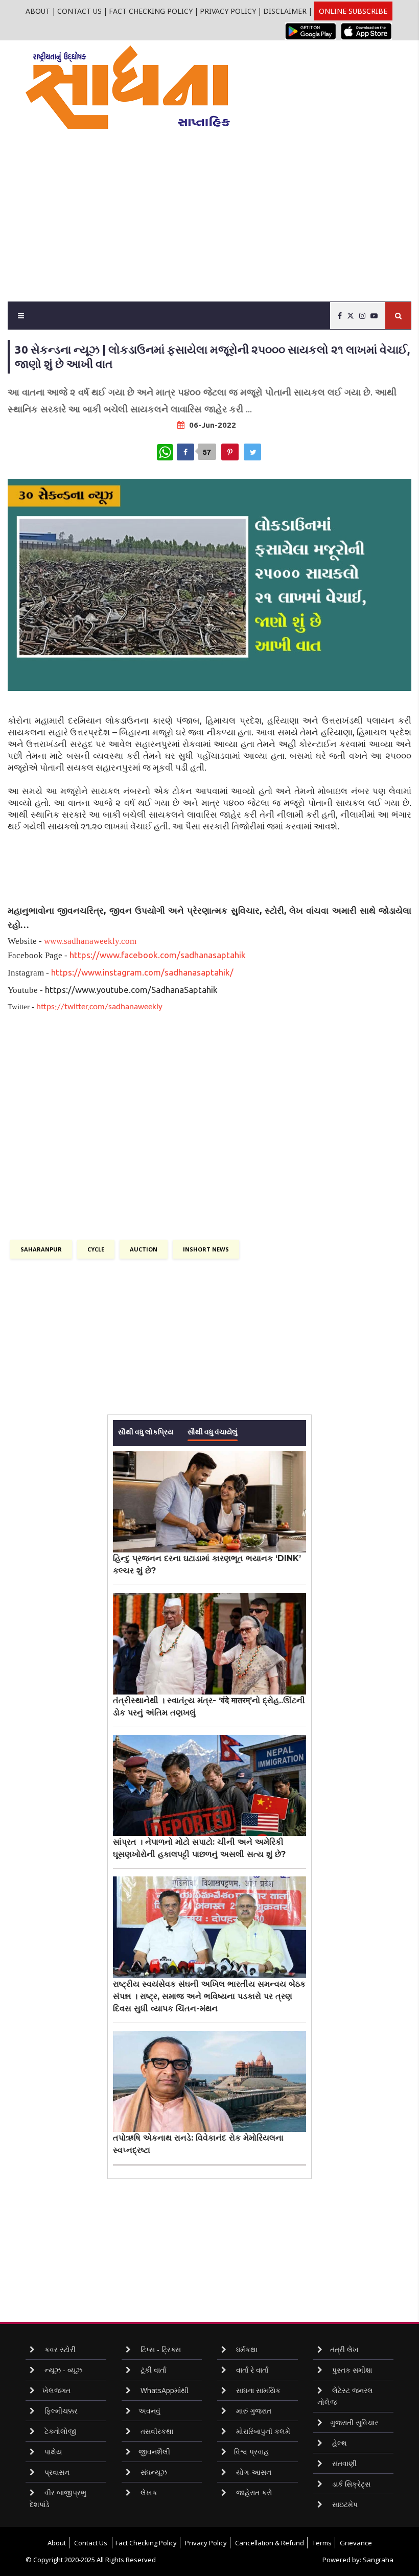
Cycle (96, 1249)
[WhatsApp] (165, 452)
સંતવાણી (343, 2463)
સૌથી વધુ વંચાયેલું (213, 1431)
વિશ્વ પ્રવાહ (251, 2452)
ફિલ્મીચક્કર (60, 2411)
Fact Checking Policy (151, 11)
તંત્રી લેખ (344, 2349)
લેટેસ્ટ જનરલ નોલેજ (345, 2396)
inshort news (206, 1249)
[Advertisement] (222, 205)
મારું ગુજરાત (253, 2411)
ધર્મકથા (246, 2349)
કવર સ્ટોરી (59, 2349)
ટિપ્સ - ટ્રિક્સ (160, 2349)
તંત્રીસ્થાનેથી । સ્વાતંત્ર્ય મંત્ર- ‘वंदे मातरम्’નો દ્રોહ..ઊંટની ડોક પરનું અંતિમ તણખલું (209, 1707)
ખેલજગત (56, 2390)
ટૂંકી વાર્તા (152, 2370)
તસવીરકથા (156, 2431)
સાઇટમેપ (344, 2504)
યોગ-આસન (253, 2472)
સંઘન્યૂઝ (153, 2472)
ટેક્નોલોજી (60, 2431)
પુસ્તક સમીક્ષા (351, 2370)
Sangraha (378, 2560)
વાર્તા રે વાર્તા (251, 2370)
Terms (322, 2543)
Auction (144, 1249)
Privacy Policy (228, 11)
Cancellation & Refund (270, 2543)
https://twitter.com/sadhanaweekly (99, 1007)
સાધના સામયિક (257, 2390)
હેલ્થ (339, 2443)
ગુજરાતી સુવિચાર (354, 2422)
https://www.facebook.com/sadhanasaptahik (158, 955)
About (38, 11)
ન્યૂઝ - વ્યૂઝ (62, 2370)
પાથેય (52, 2452)
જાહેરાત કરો (253, 2492)
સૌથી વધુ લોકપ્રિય (146, 1431)
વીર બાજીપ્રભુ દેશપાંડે (58, 2498)
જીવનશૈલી (154, 2452)
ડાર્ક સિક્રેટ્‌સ (350, 2484)
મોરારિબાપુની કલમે (262, 2431)
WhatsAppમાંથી (164, 2390)
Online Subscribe (353, 11)
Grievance (356, 2543)
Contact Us (79, 11)
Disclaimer (285, 11)
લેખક (148, 2492)
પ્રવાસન (56, 2472)
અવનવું (149, 2411)
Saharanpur (41, 1249)
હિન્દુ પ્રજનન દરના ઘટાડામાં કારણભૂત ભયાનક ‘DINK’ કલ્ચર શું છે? (207, 1564)
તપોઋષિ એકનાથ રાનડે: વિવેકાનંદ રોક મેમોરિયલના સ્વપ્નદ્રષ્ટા (198, 2144)
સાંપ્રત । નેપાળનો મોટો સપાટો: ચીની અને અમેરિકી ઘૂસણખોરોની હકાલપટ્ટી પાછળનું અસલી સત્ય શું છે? (199, 1848)
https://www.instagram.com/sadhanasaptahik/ (142, 972)
